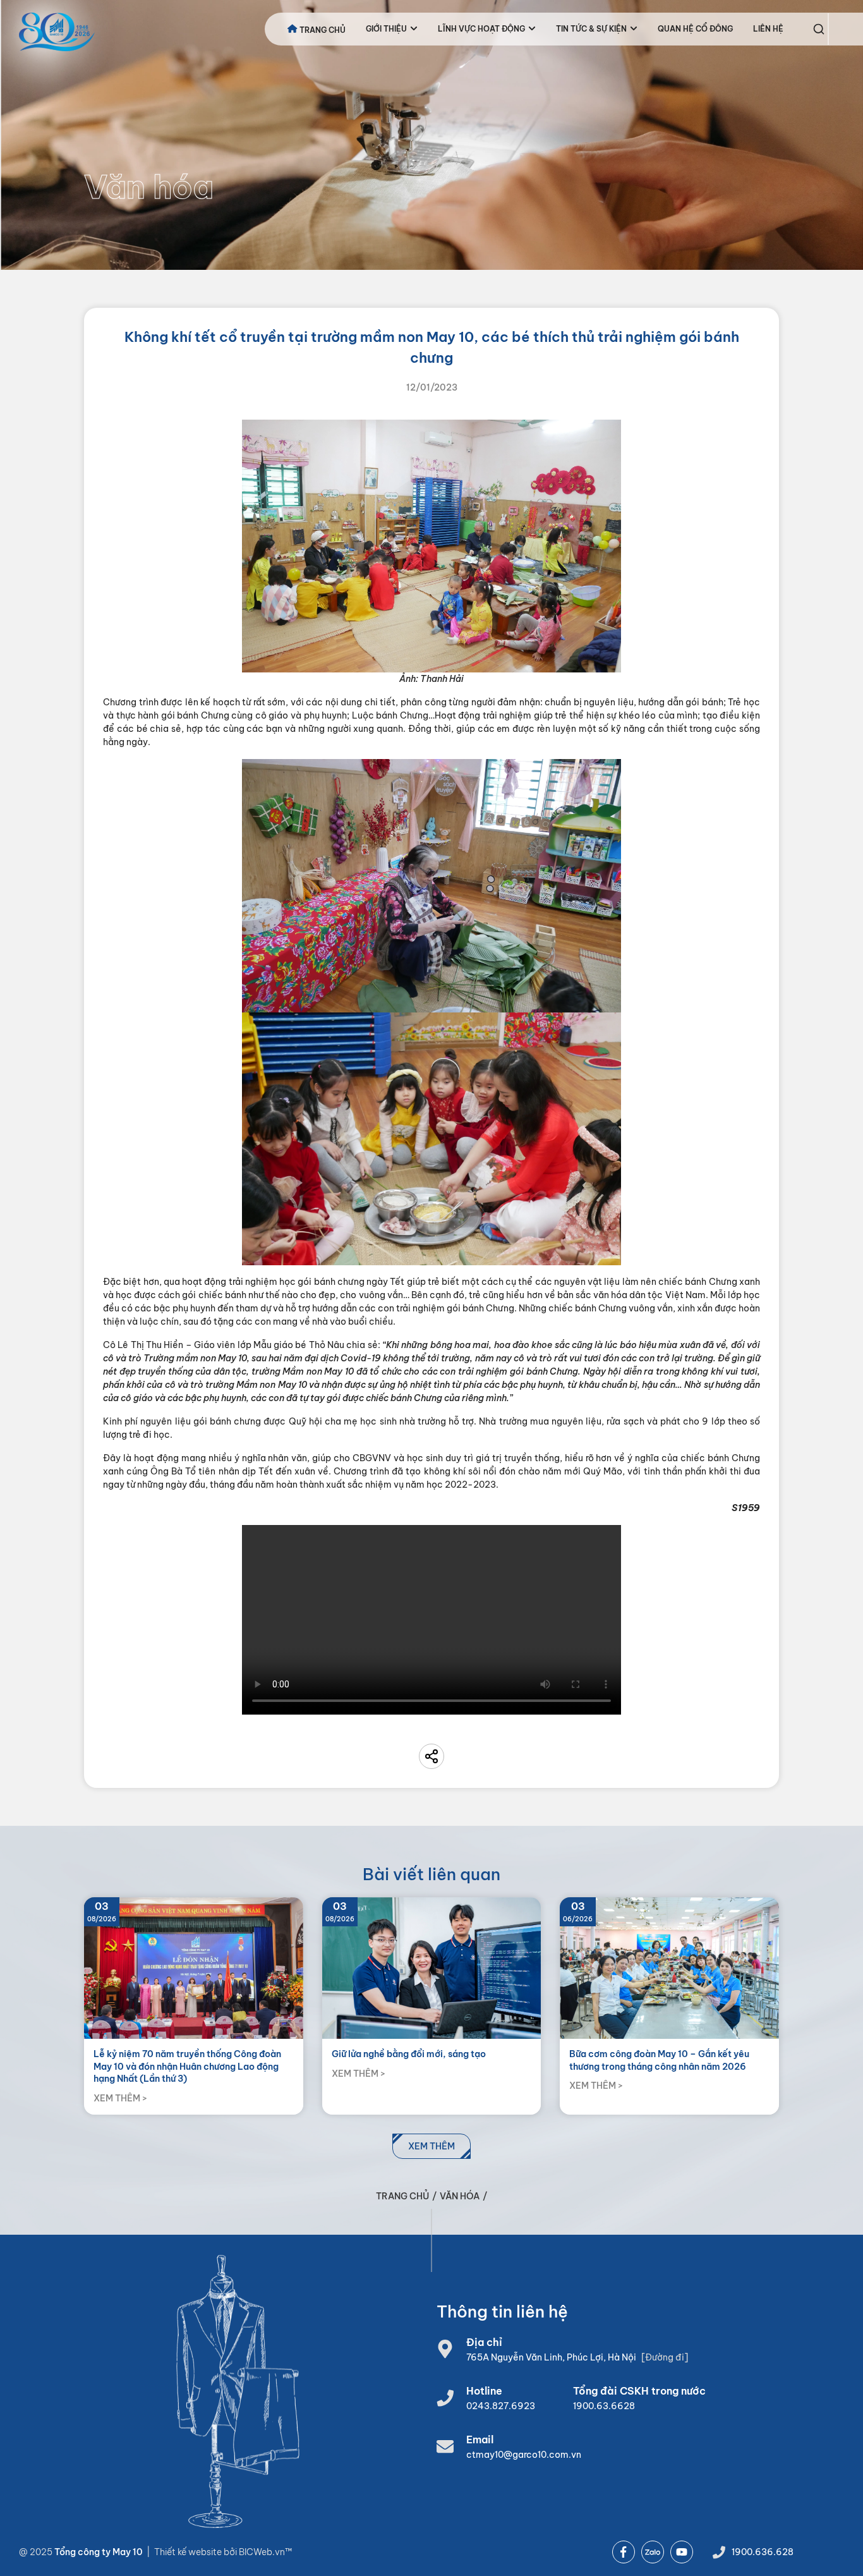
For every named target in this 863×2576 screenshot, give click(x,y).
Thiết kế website (189, 2552)
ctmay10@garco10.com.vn (524, 2455)
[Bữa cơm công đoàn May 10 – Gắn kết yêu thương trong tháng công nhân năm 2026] (669, 2006)
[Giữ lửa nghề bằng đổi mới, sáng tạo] (432, 2006)
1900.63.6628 (604, 2406)
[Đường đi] (665, 2357)
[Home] (57, 32)
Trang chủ (402, 2196)
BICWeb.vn (262, 2552)
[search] (819, 29)
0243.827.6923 (501, 2406)
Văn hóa (460, 2196)
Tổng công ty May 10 (99, 2552)
